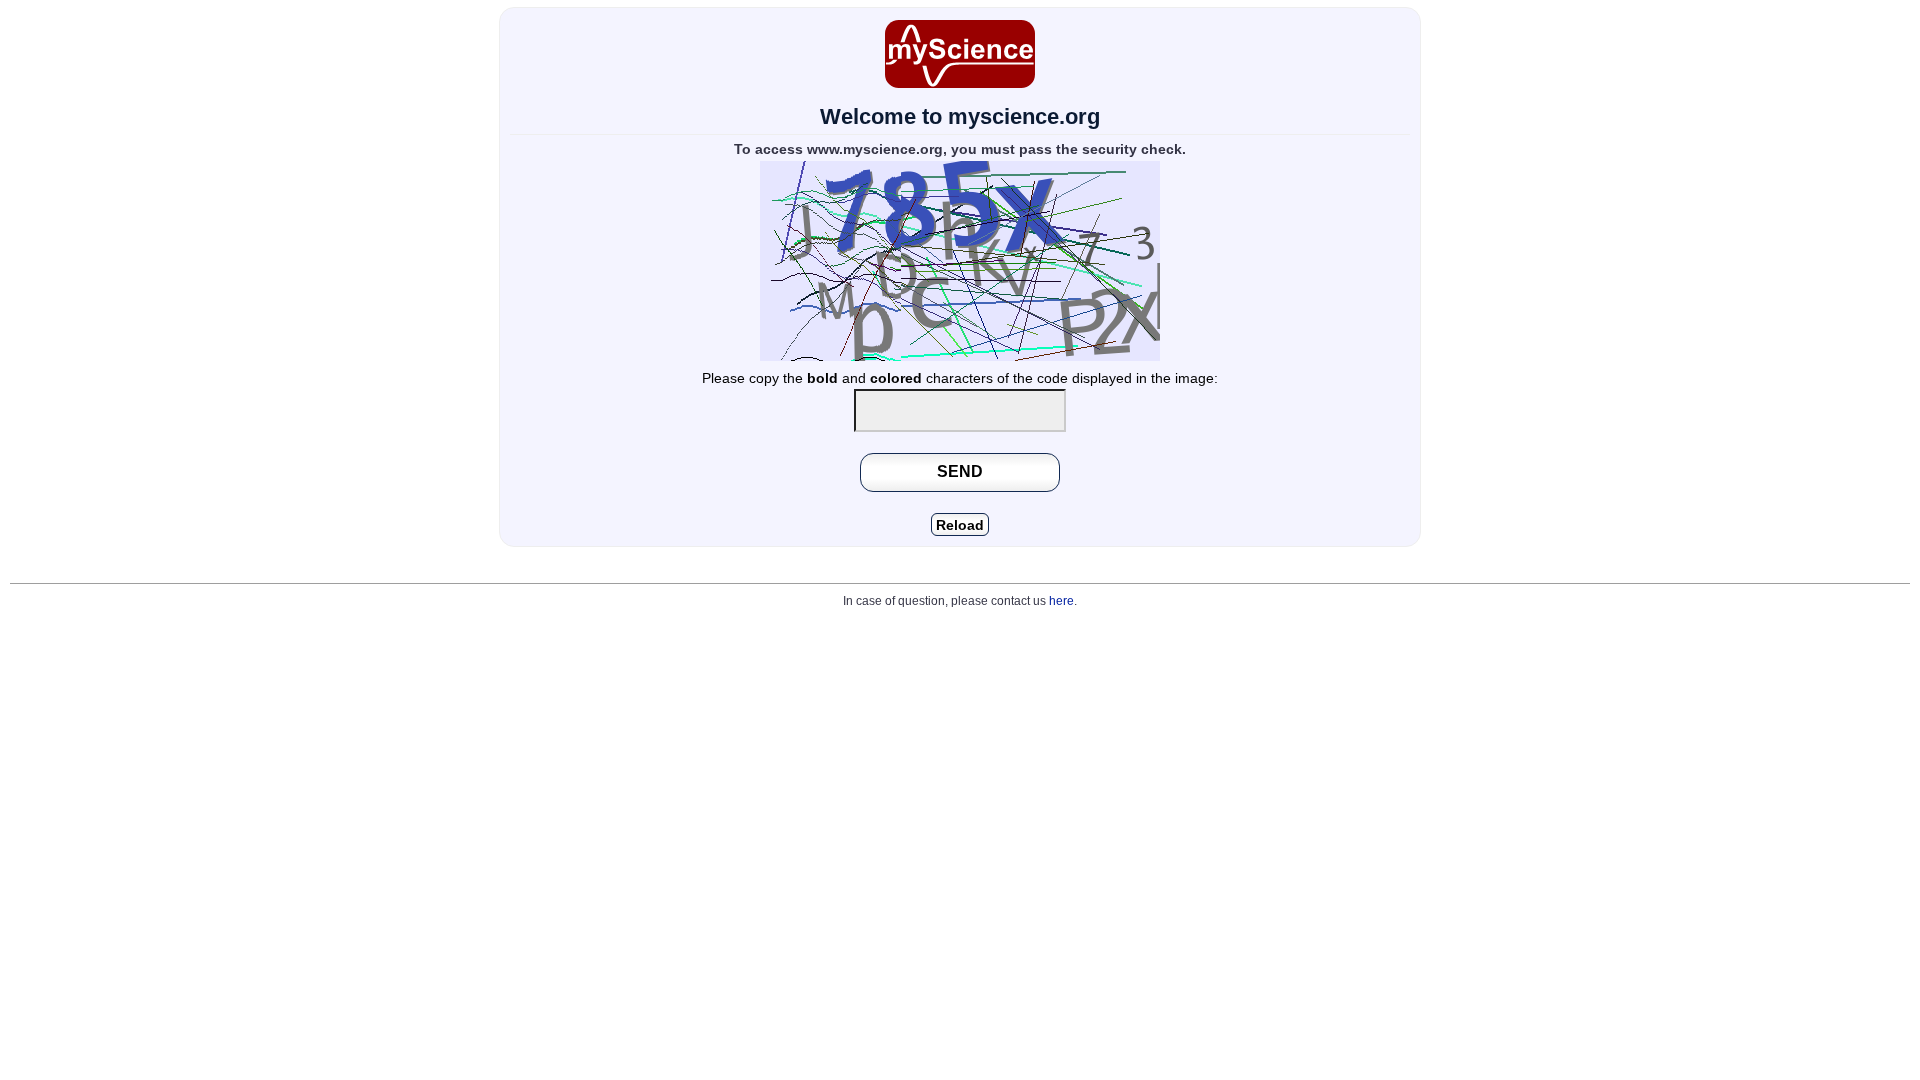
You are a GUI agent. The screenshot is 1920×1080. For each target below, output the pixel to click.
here (1061, 601)
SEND (960, 471)
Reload (960, 525)
